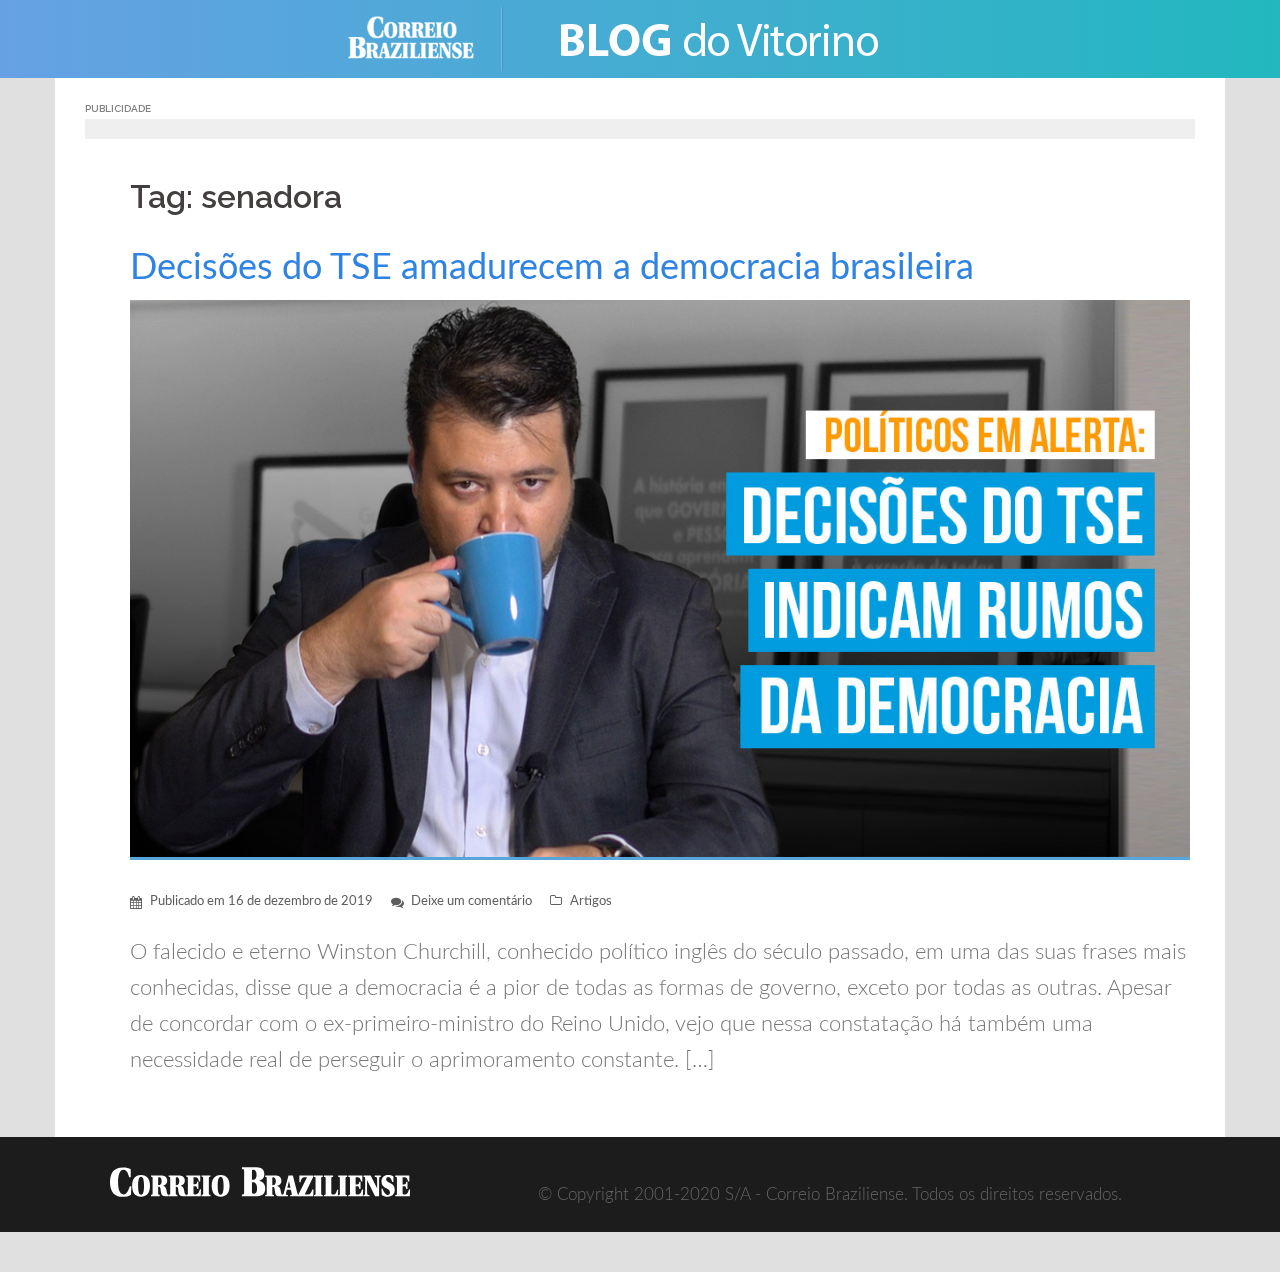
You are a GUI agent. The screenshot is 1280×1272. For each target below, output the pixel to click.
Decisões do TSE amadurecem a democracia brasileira (552, 268)
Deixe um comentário (471, 901)
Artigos (591, 901)
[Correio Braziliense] (426, 37)
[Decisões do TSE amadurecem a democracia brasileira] (660, 578)
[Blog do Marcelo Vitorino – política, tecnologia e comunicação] (720, 37)
